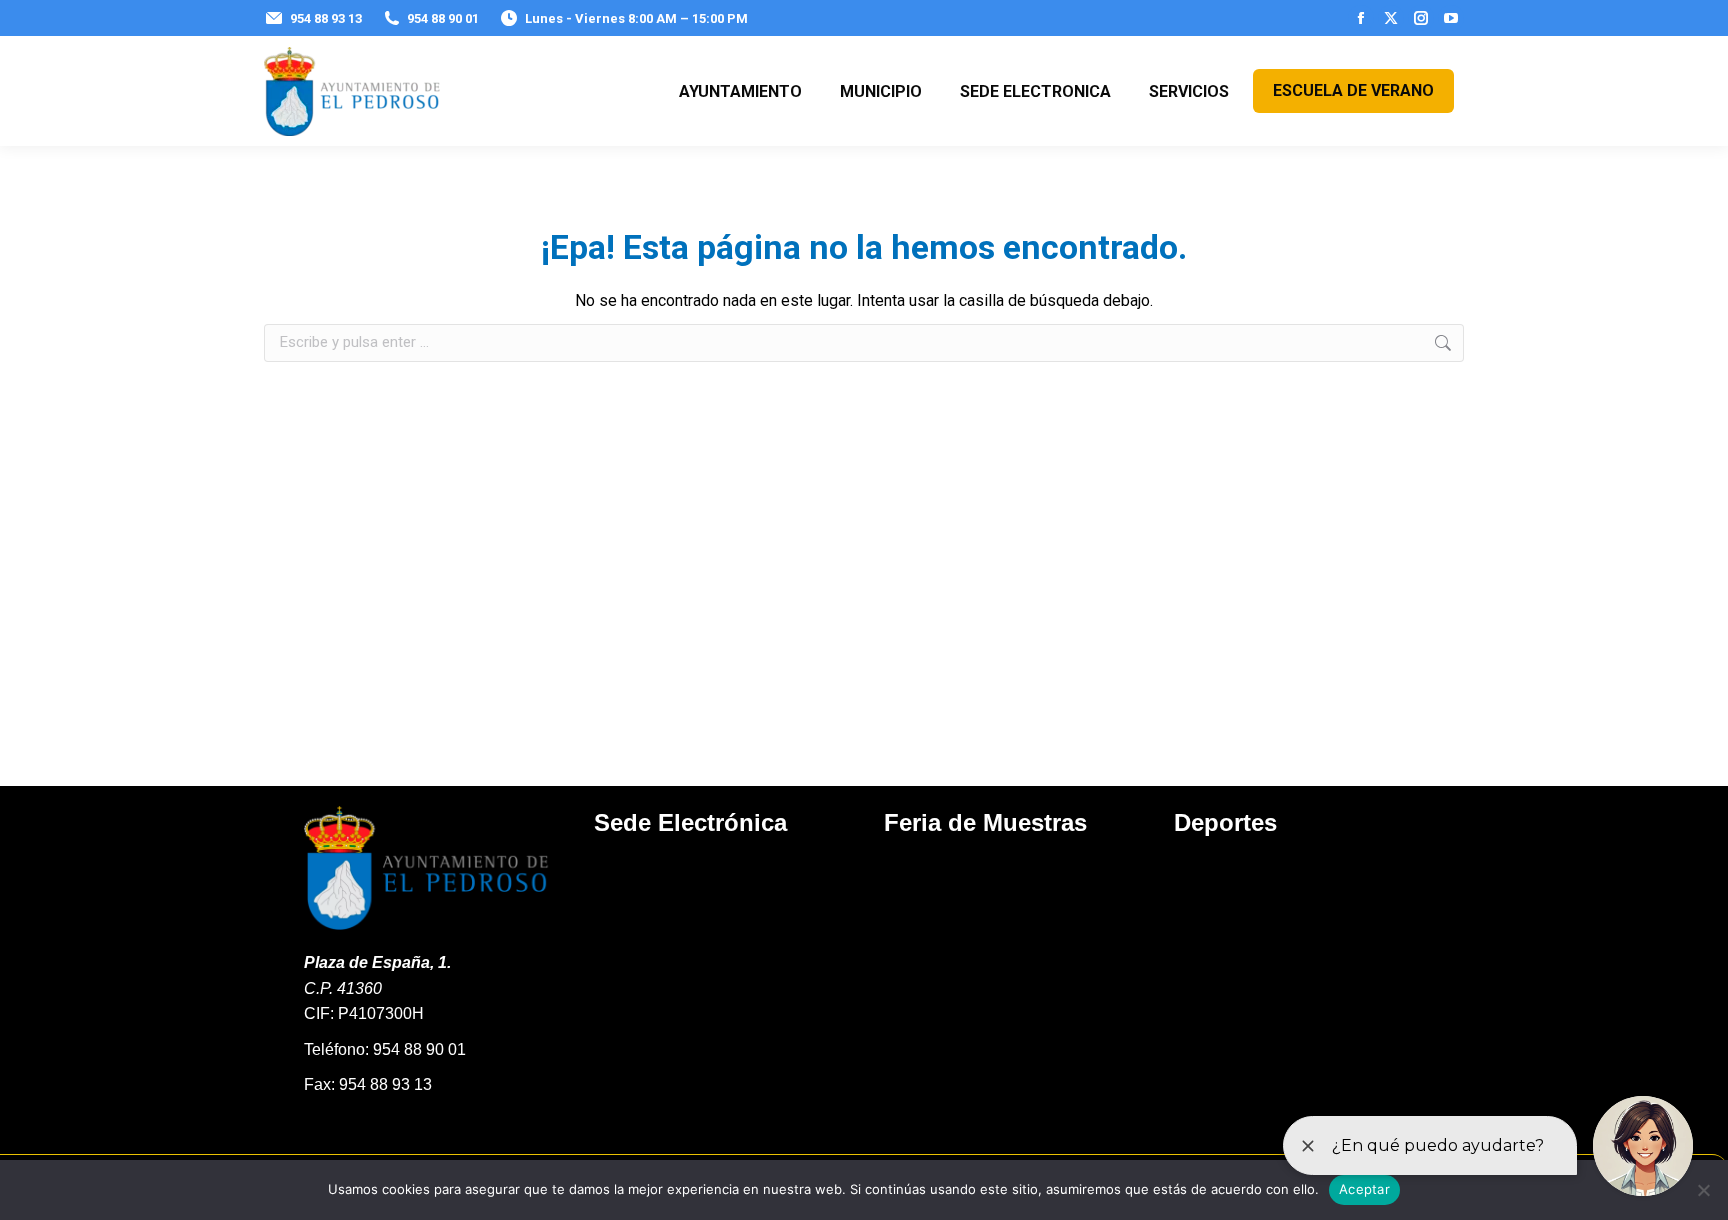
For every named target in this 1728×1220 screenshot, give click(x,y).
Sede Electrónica (690, 822)
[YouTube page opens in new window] (1451, 18)
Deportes (1225, 822)
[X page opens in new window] (1391, 18)
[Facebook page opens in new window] (1361, 18)
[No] (1703, 1190)
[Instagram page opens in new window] (1421, 18)
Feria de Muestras (985, 822)
